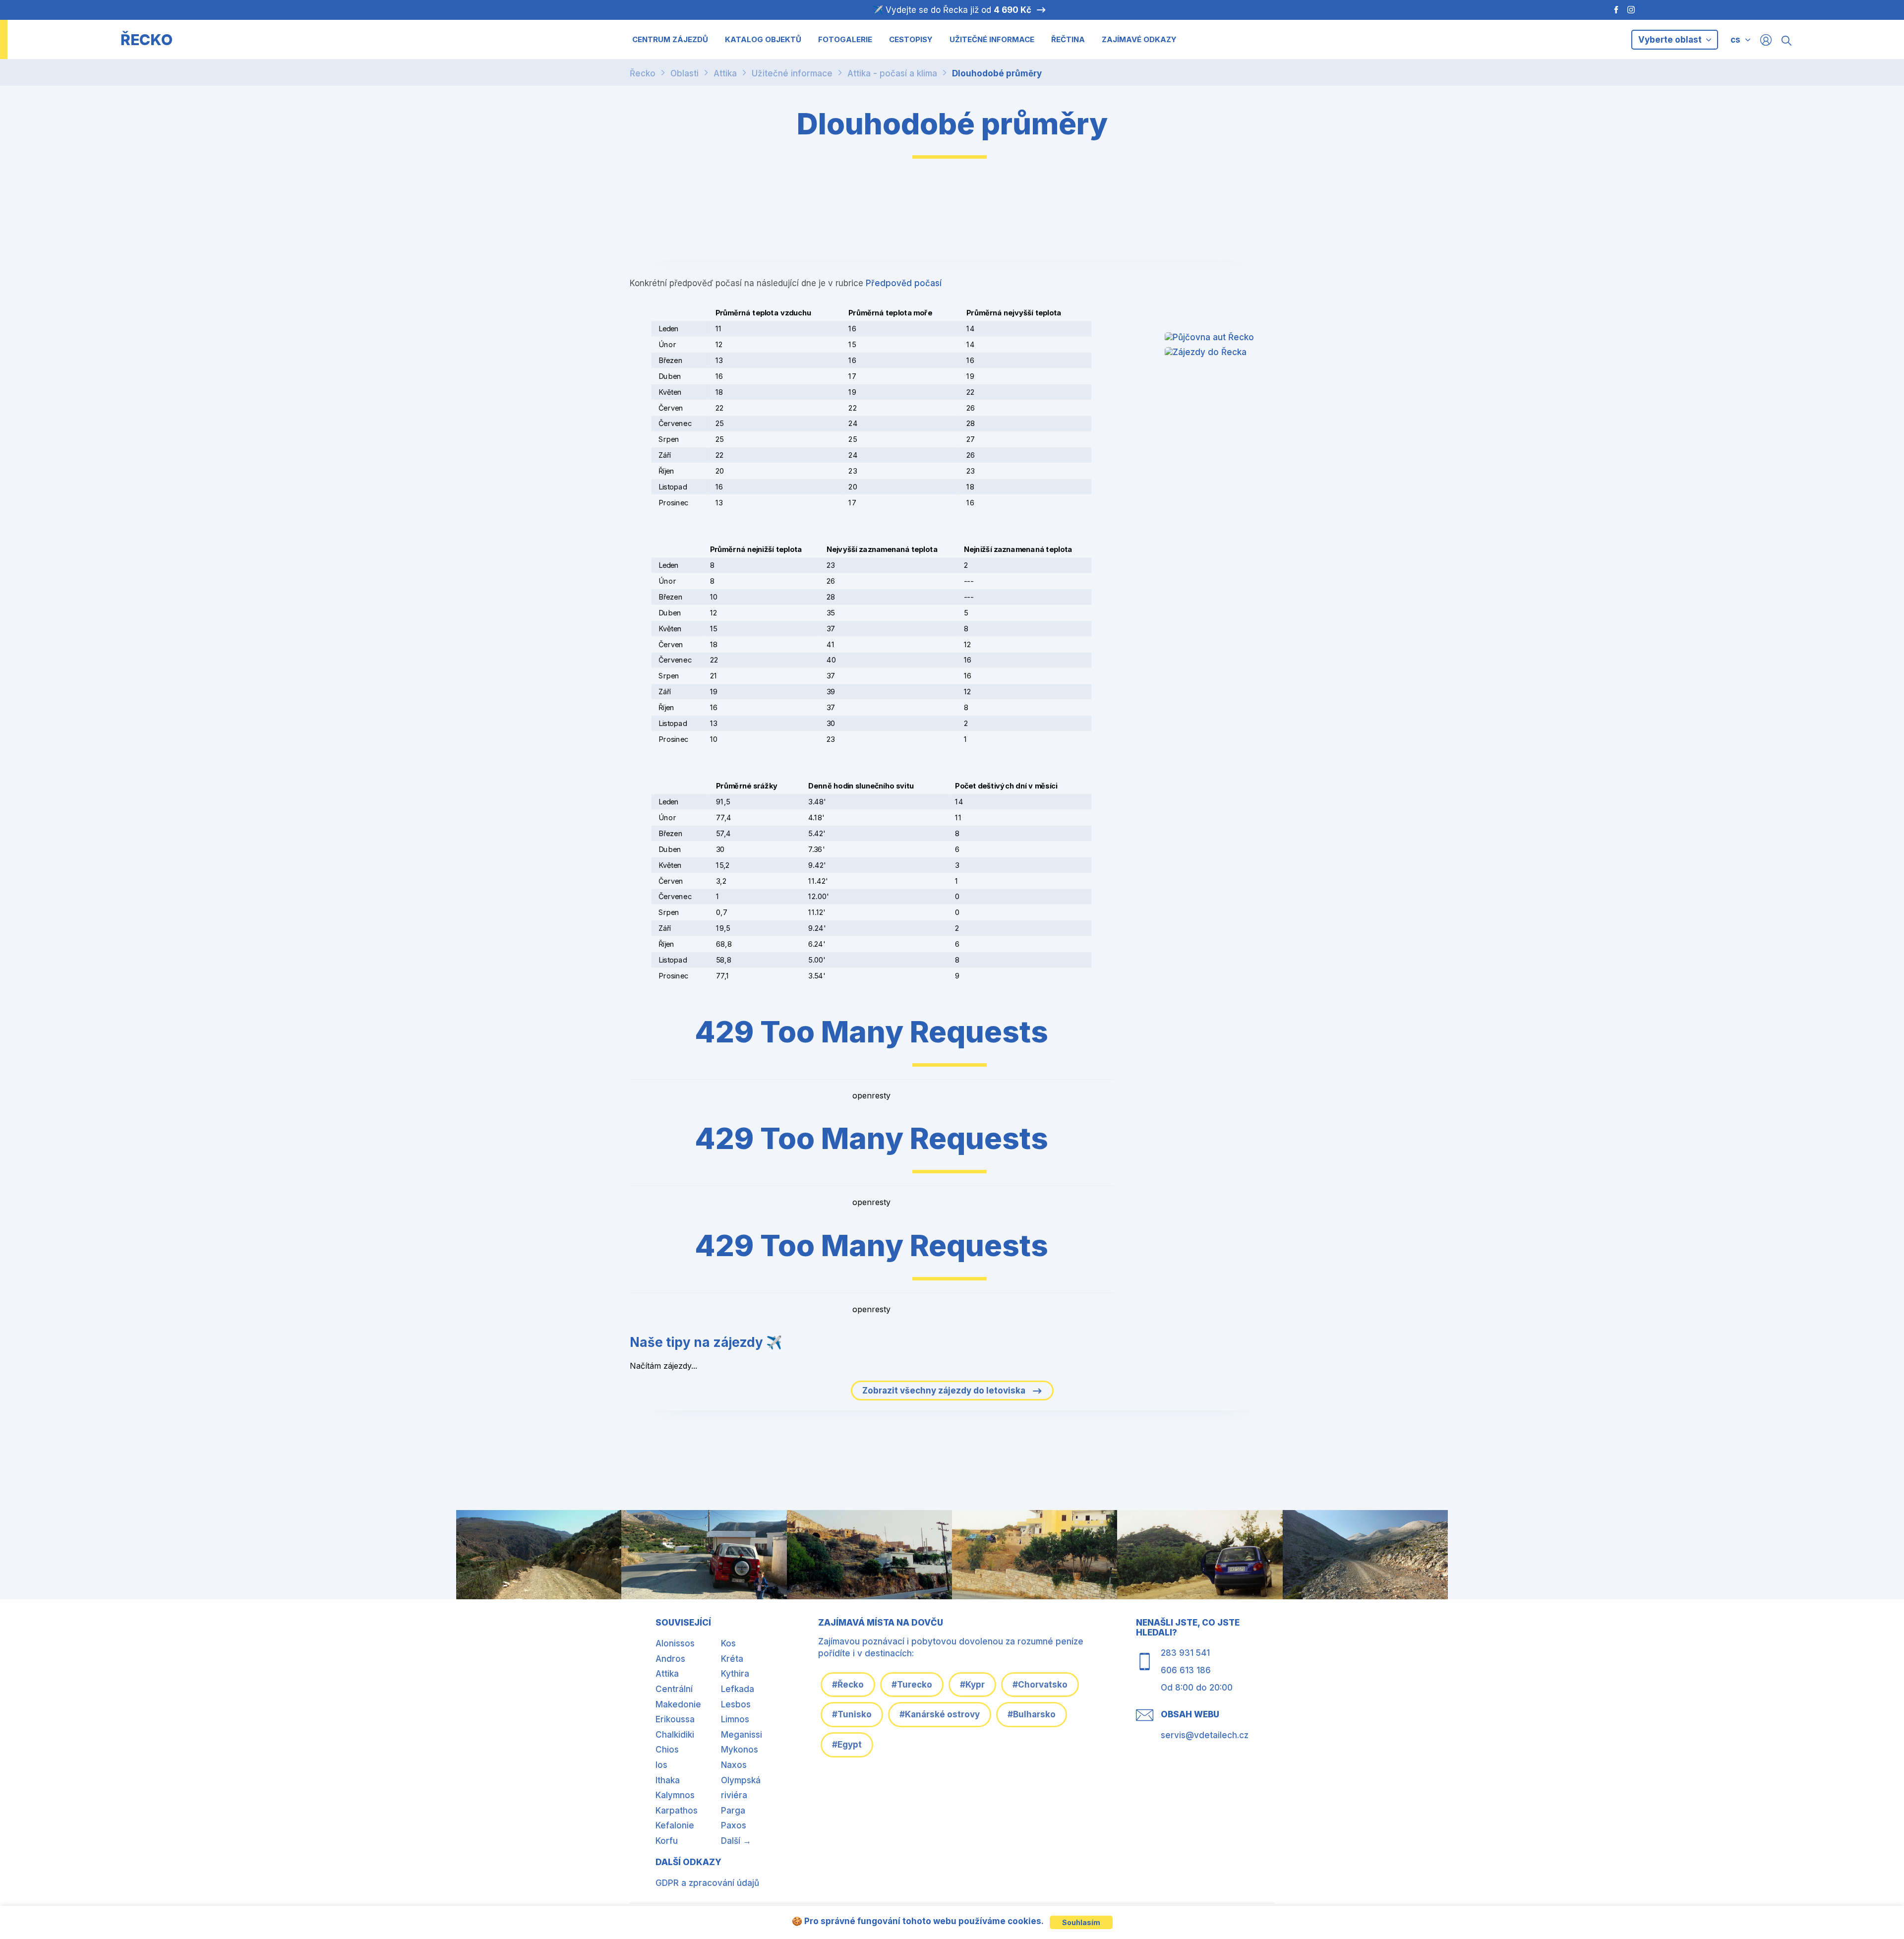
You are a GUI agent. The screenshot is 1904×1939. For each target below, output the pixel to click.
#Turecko (912, 1685)
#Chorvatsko (1040, 1685)
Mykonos (740, 1750)
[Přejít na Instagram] (1632, 10)
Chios (667, 1750)
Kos (728, 1643)
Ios (661, 1765)
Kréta (732, 1659)
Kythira (735, 1674)
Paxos (734, 1825)
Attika (725, 73)
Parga (733, 1811)
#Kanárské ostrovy (940, 1714)
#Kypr (972, 1685)
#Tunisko (852, 1714)
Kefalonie (675, 1825)
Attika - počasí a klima (892, 73)
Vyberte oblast (1671, 40)
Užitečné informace (792, 73)
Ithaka (668, 1780)
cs (1735, 40)
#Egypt (847, 1745)
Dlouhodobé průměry (997, 73)
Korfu (667, 1841)
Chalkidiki (675, 1735)
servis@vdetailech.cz (1205, 1735)
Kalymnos (675, 1795)
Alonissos (675, 1643)
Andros (670, 1659)
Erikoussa (675, 1719)
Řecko (643, 73)
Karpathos (677, 1811)
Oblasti (684, 73)
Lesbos (736, 1704)
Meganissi (742, 1735)
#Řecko (848, 1685)
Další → (736, 1841)
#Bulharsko (1032, 1714)
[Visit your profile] (1766, 39)
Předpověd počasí (904, 283)
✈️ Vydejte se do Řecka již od (952, 10)
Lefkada (738, 1689)
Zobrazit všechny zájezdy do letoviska (945, 1391)
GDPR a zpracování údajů (707, 1883)
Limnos (735, 1719)
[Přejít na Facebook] (1611, 10)
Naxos (734, 1765)
